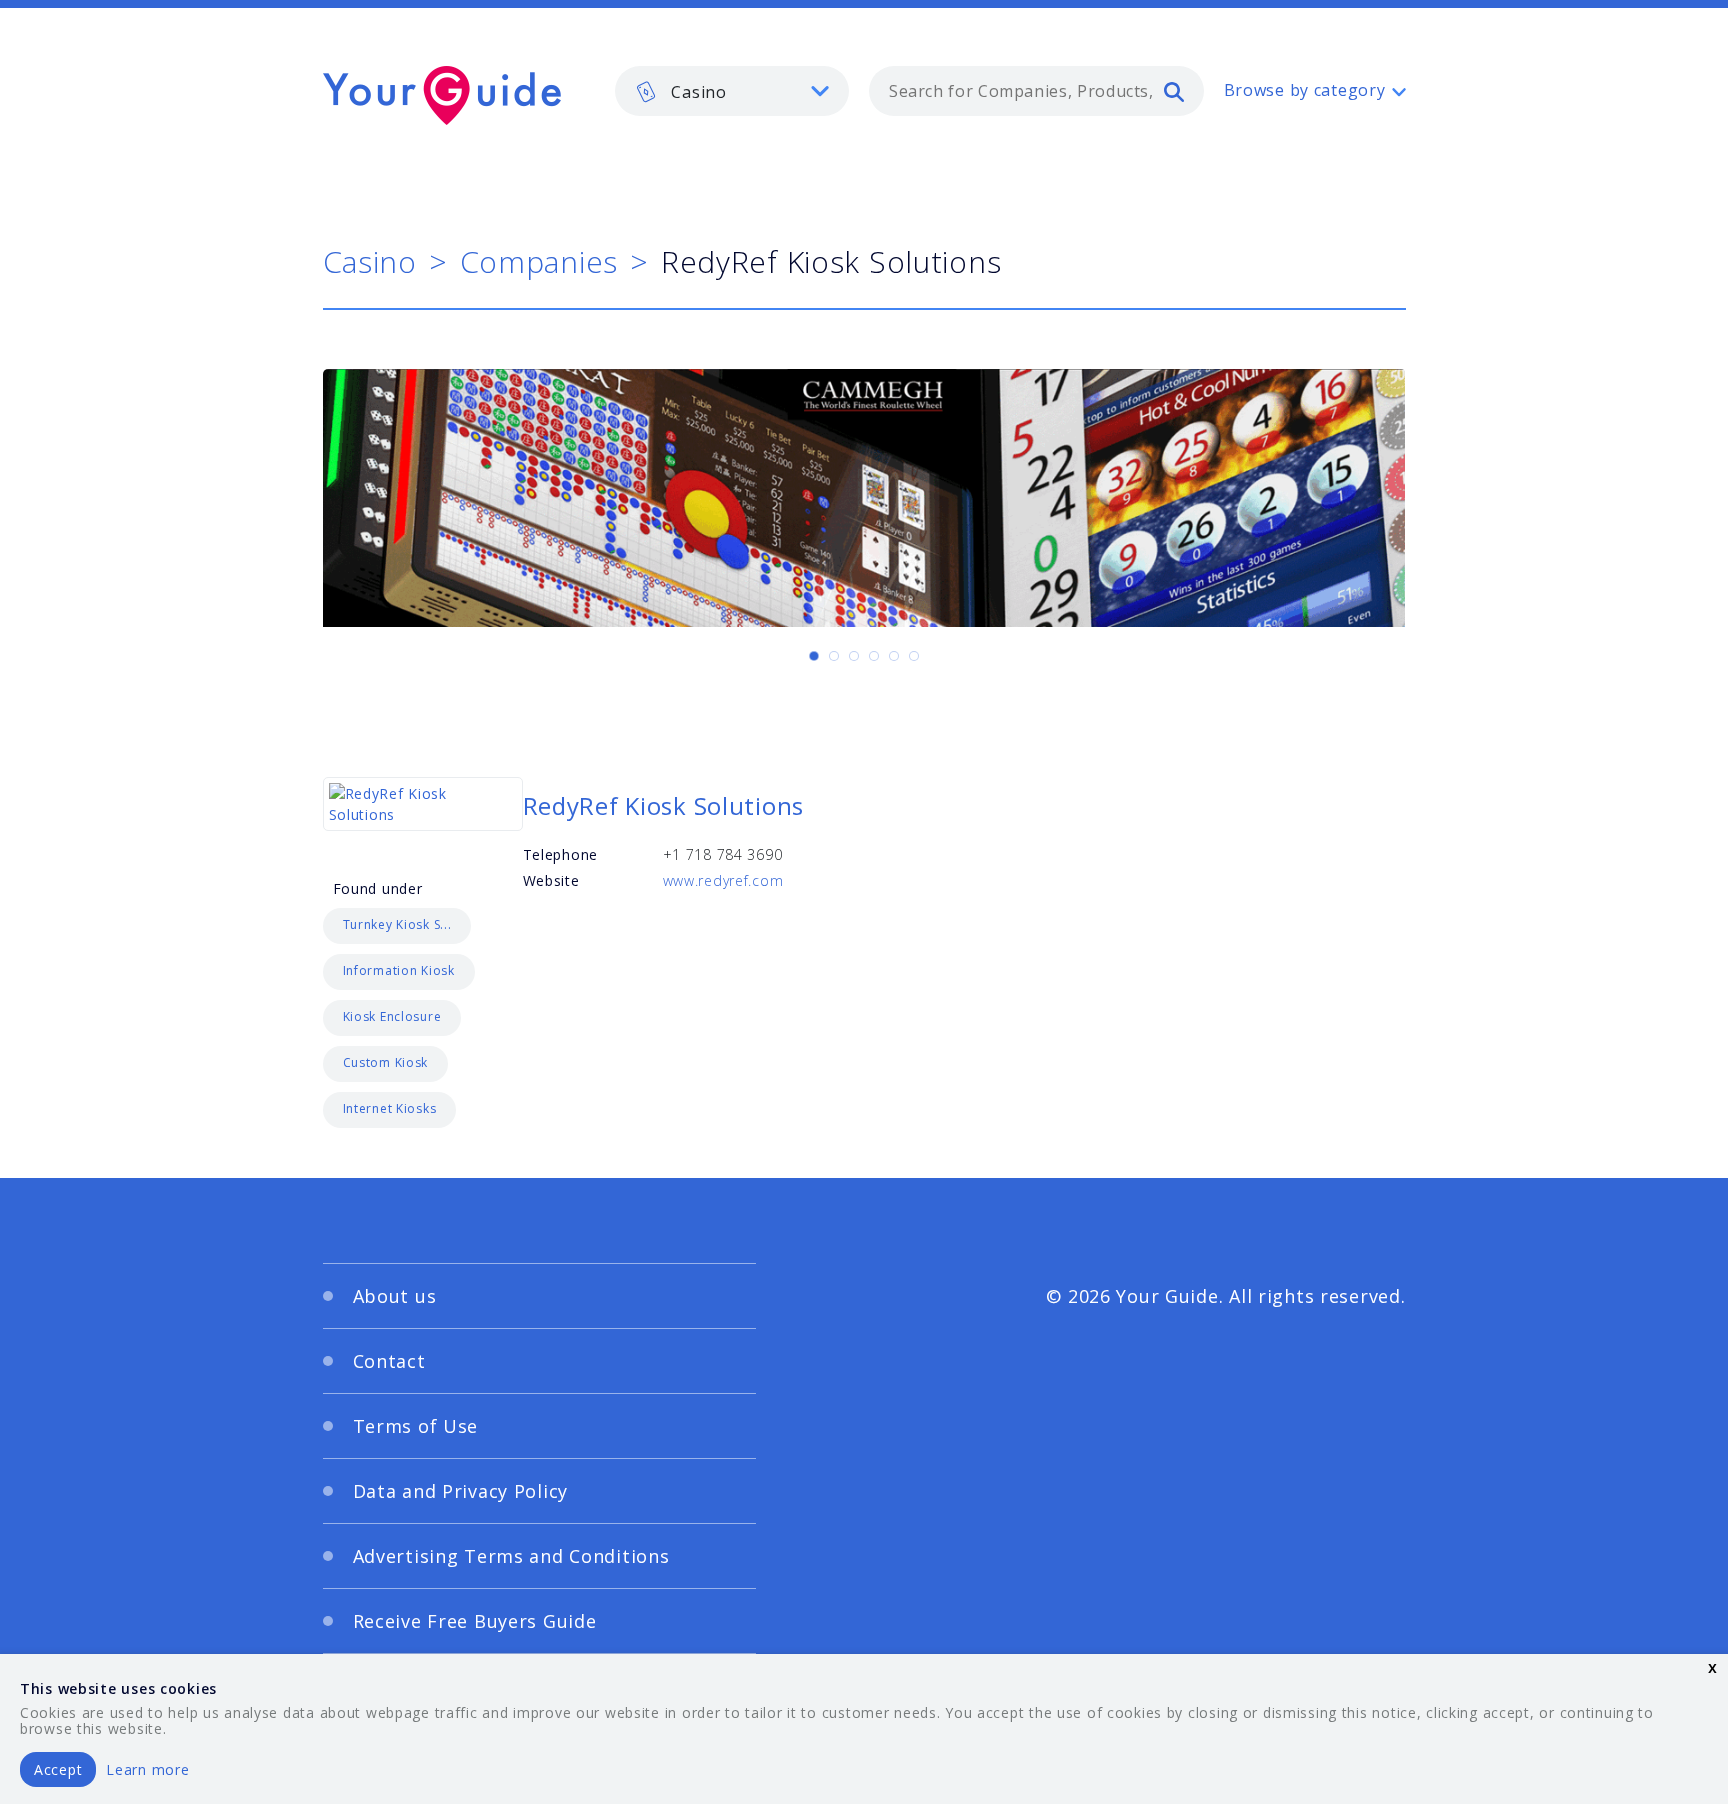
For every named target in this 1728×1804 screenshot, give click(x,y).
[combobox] (1036, 91)
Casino (370, 261)
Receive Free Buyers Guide (475, 1621)
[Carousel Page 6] (914, 656)
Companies (539, 261)
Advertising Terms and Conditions (511, 1556)
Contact (389, 1361)
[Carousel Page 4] (874, 656)
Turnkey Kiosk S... (397, 924)
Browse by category (1305, 90)
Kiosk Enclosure (392, 1016)
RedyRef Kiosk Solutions (664, 805)
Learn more (147, 1769)
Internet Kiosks (390, 1108)
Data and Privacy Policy (461, 1491)
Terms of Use (416, 1426)
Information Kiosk (399, 970)
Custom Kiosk (386, 1062)
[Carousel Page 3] (854, 656)
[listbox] (732, 91)
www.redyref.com (723, 880)
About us (395, 1296)
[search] (1174, 91)
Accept (58, 1769)
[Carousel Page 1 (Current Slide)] (814, 656)
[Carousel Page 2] (834, 656)
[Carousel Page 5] (894, 656)
